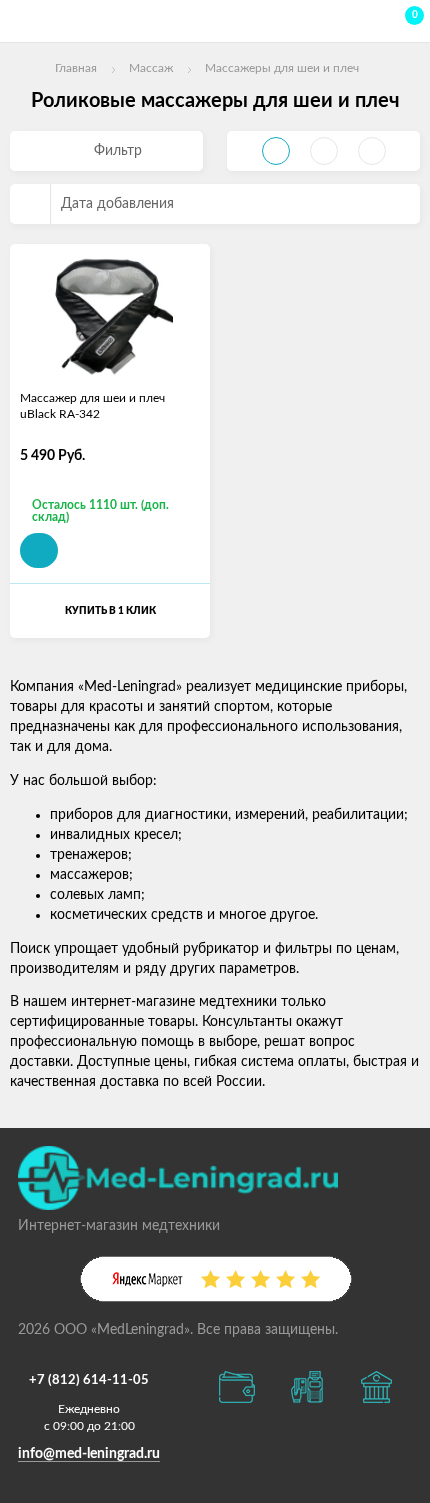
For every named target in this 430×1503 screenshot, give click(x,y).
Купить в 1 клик (110, 611)
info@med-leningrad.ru (89, 1454)
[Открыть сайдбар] (22, 20)
